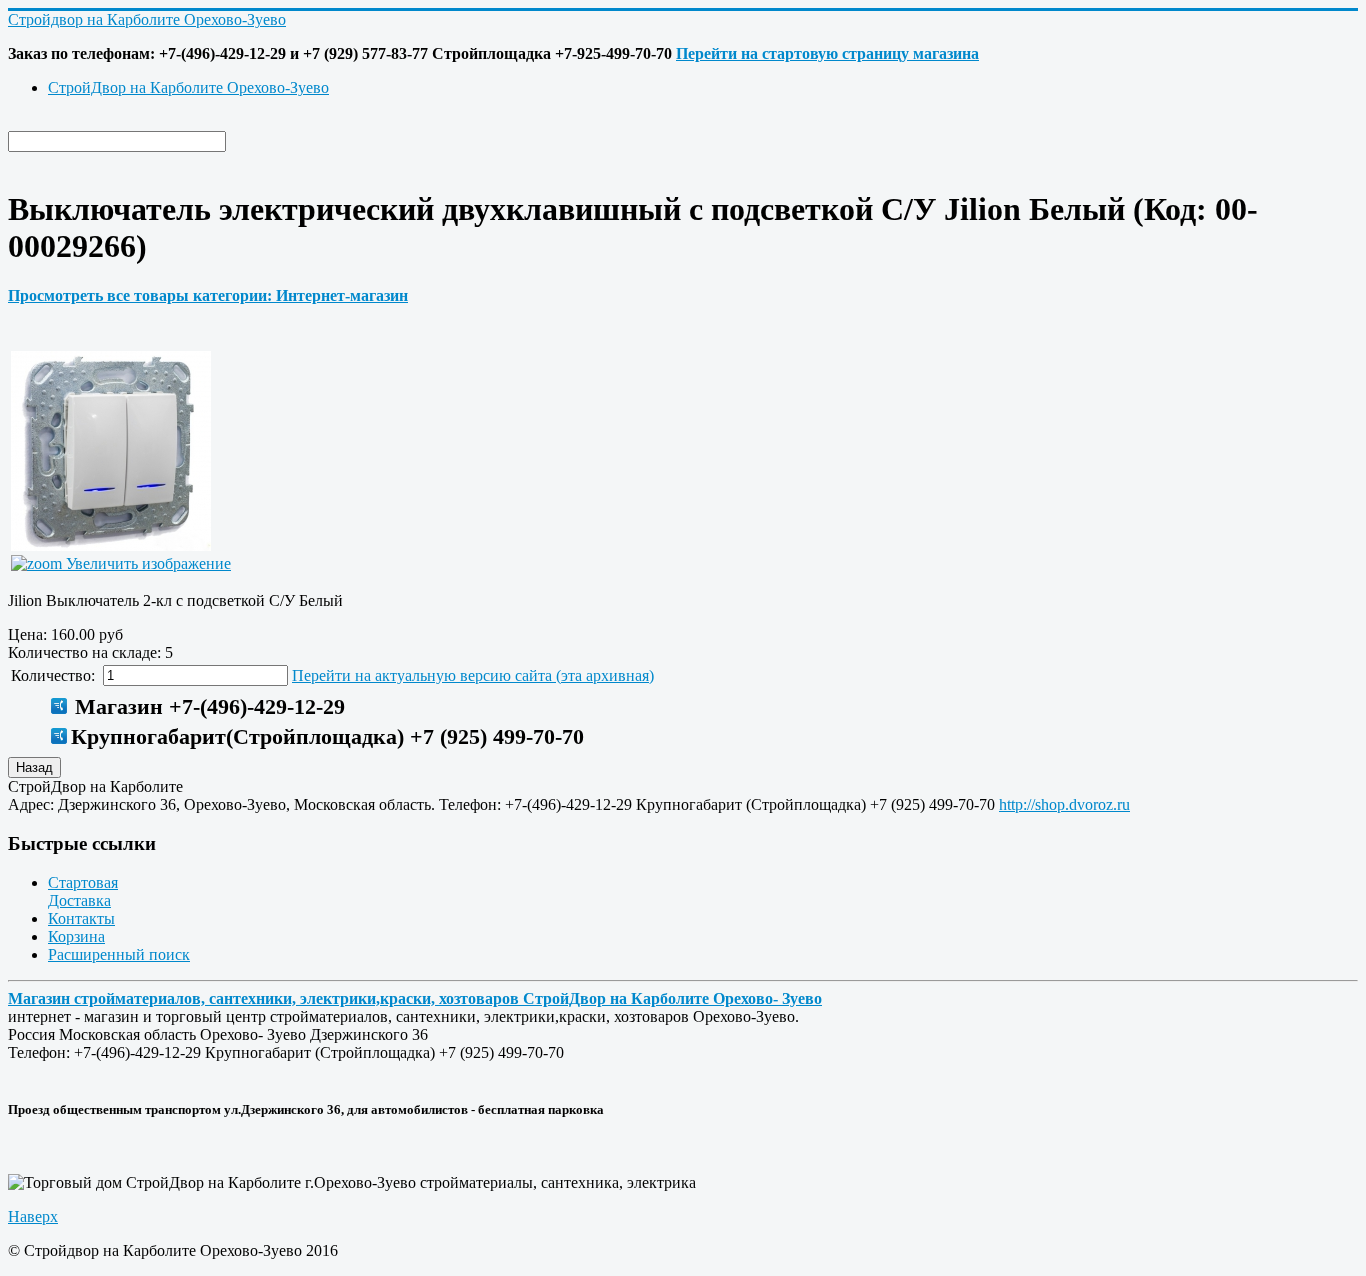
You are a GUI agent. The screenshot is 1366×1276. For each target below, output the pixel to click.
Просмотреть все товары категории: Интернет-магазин (208, 295)
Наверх (33, 1216)
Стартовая (83, 882)
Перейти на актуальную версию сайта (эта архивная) (473, 675)
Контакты (81, 918)
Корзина (76, 936)
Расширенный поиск (119, 954)
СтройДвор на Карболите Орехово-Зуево (188, 87)
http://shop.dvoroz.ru (1064, 804)
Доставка (79, 900)
